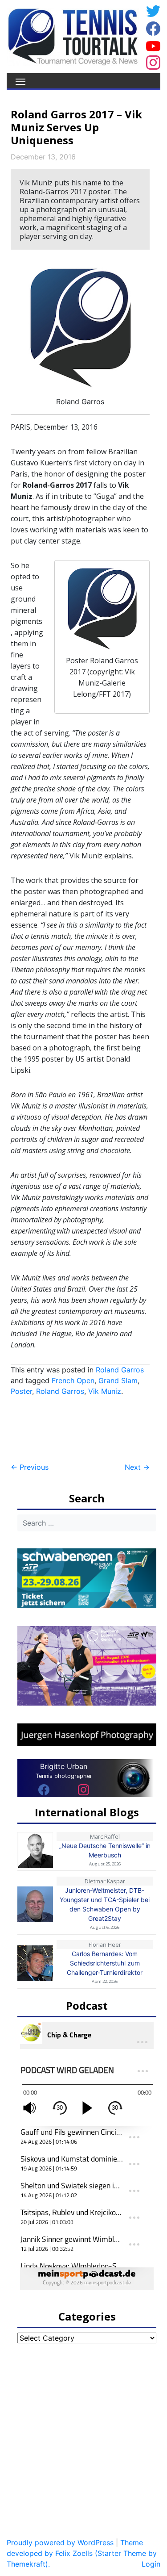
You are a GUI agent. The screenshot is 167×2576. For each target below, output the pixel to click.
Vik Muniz (105, 1391)
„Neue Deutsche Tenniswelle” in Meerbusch (105, 1850)
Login (151, 2564)
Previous (30, 1467)
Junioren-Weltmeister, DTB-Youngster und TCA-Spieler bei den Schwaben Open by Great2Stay (105, 1904)
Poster (21, 1391)
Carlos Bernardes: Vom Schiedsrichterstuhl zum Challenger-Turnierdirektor (105, 1963)
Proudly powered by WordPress (60, 2543)
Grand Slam (118, 1380)
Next (137, 1467)
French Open (73, 1380)
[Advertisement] (82, 1430)
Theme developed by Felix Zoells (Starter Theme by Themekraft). (82, 2553)
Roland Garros (120, 1370)
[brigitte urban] (44, 1790)
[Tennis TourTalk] (73, 36)
